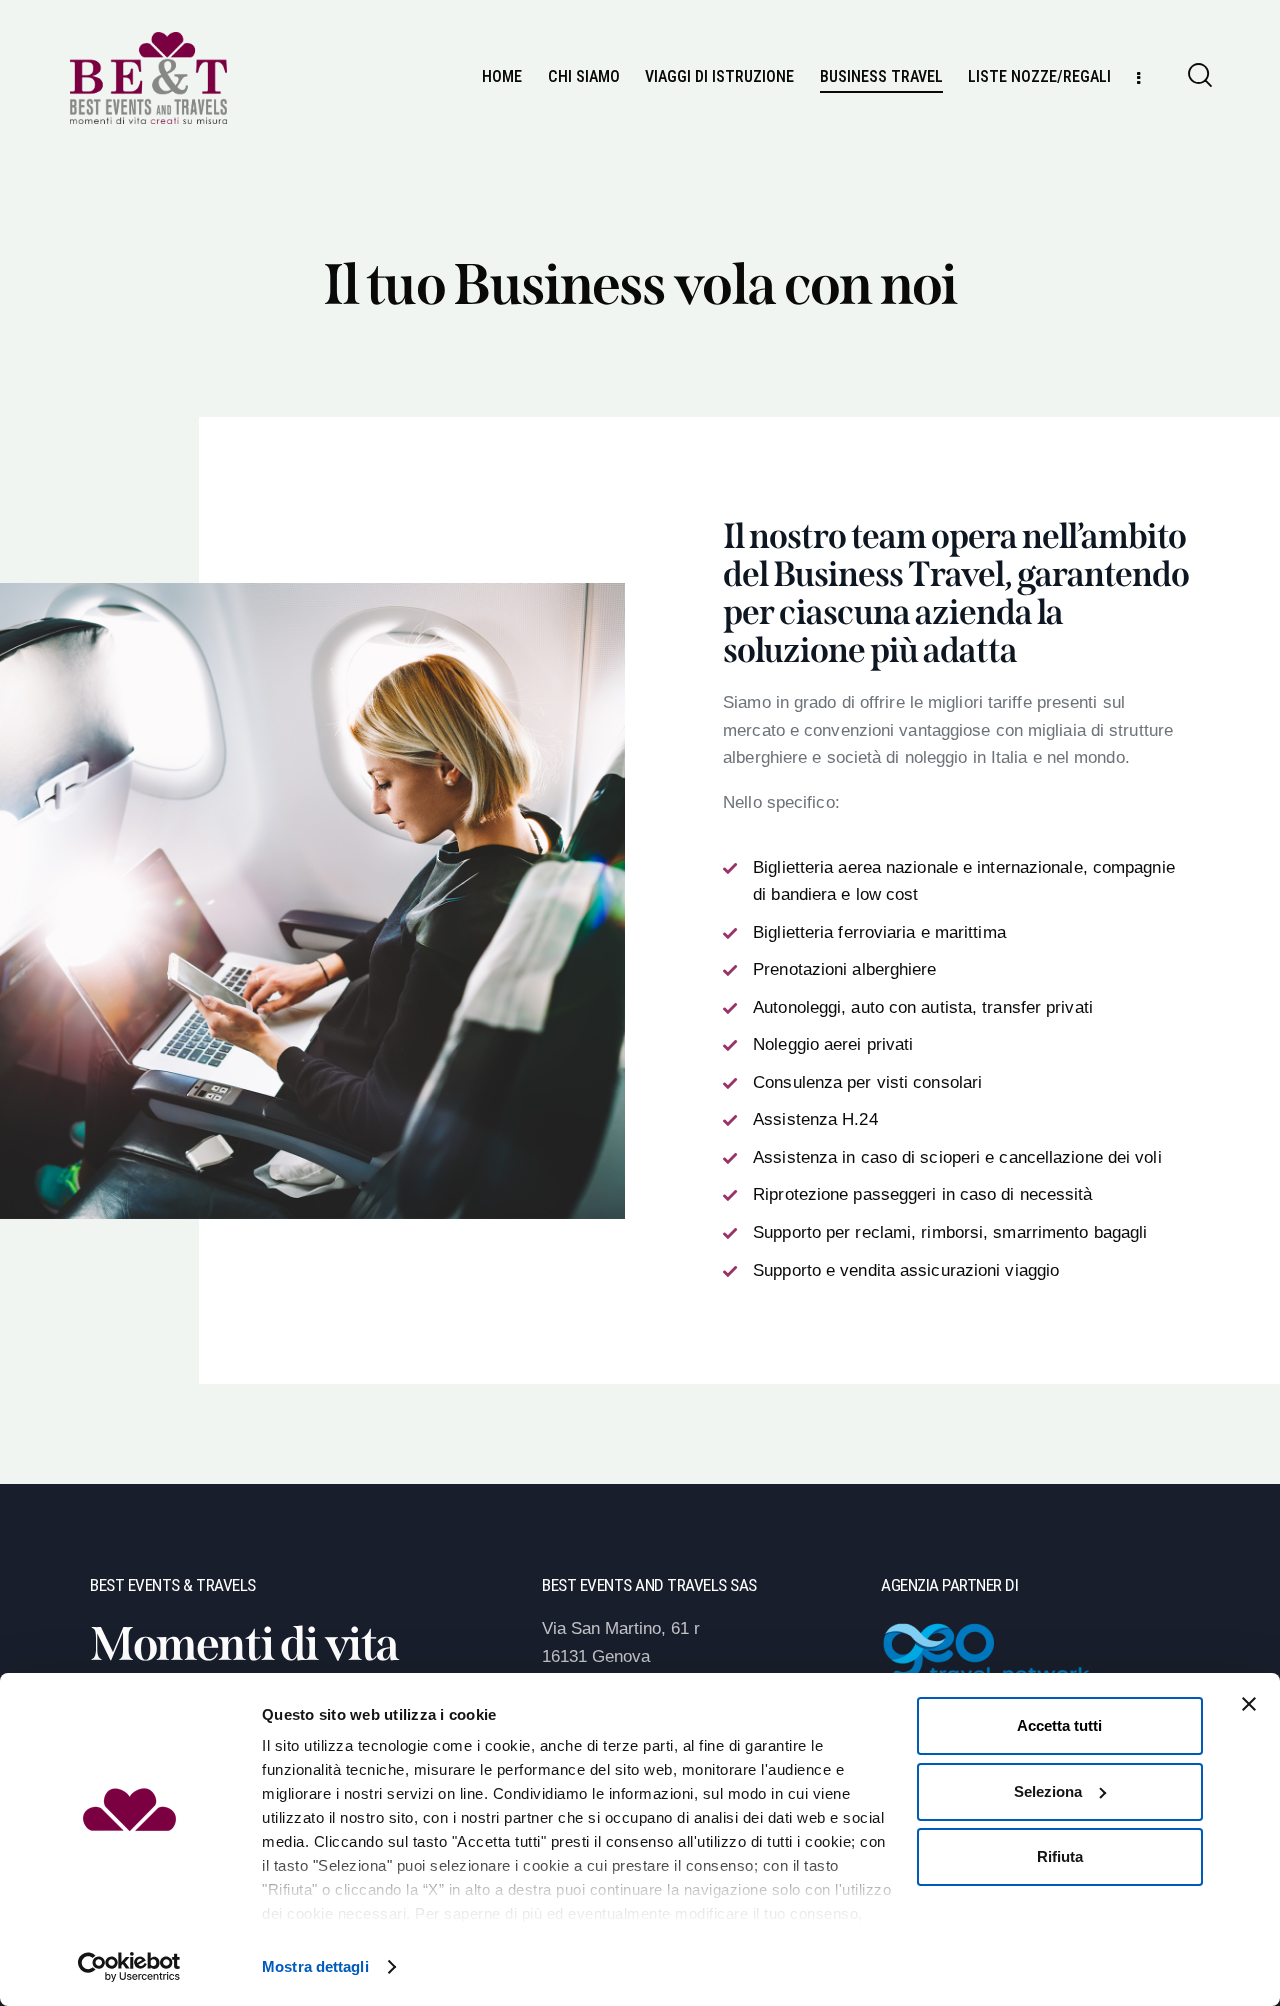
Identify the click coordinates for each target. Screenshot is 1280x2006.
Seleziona (1048, 1791)
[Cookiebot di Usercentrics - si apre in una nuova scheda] (129, 1967)
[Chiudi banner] (1249, 1704)
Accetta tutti (1059, 1725)
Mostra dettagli (315, 1966)
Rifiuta (1060, 1856)
